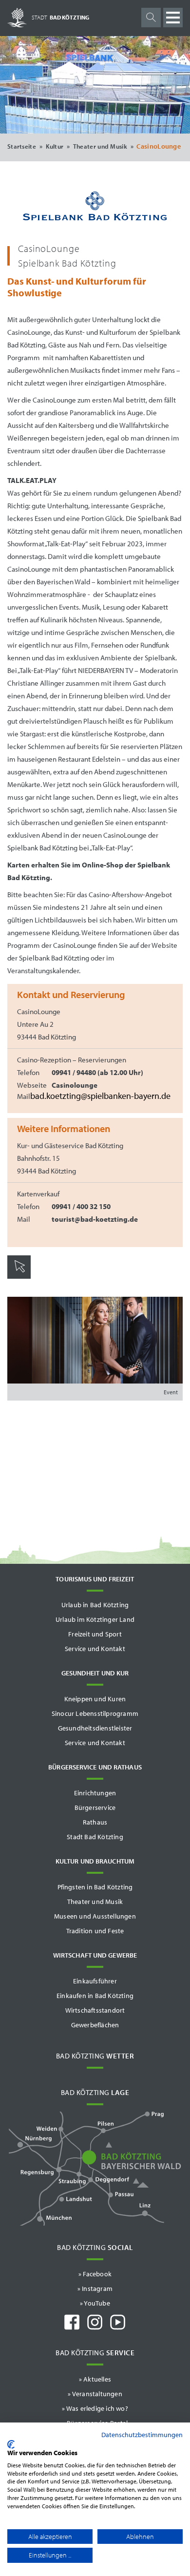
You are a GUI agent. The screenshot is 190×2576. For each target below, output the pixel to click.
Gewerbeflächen (95, 2025)
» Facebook (95, 2274)
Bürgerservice (95, 1807)
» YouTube (95, 2303)
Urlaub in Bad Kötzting (95, 1605)
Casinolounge (75, 1085)
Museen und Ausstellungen (95, 1916)
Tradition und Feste (95, 1931)
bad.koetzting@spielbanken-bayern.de (100, 1096)
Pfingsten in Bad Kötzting (95, 1887)
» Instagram (95, 2288)
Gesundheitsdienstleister (95, 1728)
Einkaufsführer (95, 1981)
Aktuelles (97, 2379)
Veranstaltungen (97, 2394)
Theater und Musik (100, 146)
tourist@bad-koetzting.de (95, 1219)
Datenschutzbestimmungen (142, 2435)
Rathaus (95, 1822)
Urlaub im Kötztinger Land (95, 1619)
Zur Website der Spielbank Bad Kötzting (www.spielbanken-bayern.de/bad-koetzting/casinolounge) (46, 1294)
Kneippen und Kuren (95, 1699)
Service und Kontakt (95, 1649)
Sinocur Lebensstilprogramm (95, 1713)
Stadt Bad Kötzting (95, 1837)
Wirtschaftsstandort (95, 2010)
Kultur (55, 146)
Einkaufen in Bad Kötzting (95, 1996)
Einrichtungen (95, 1793)
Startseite (22, 146)
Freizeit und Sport (95, 1634)
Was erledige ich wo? (97, 2408)
